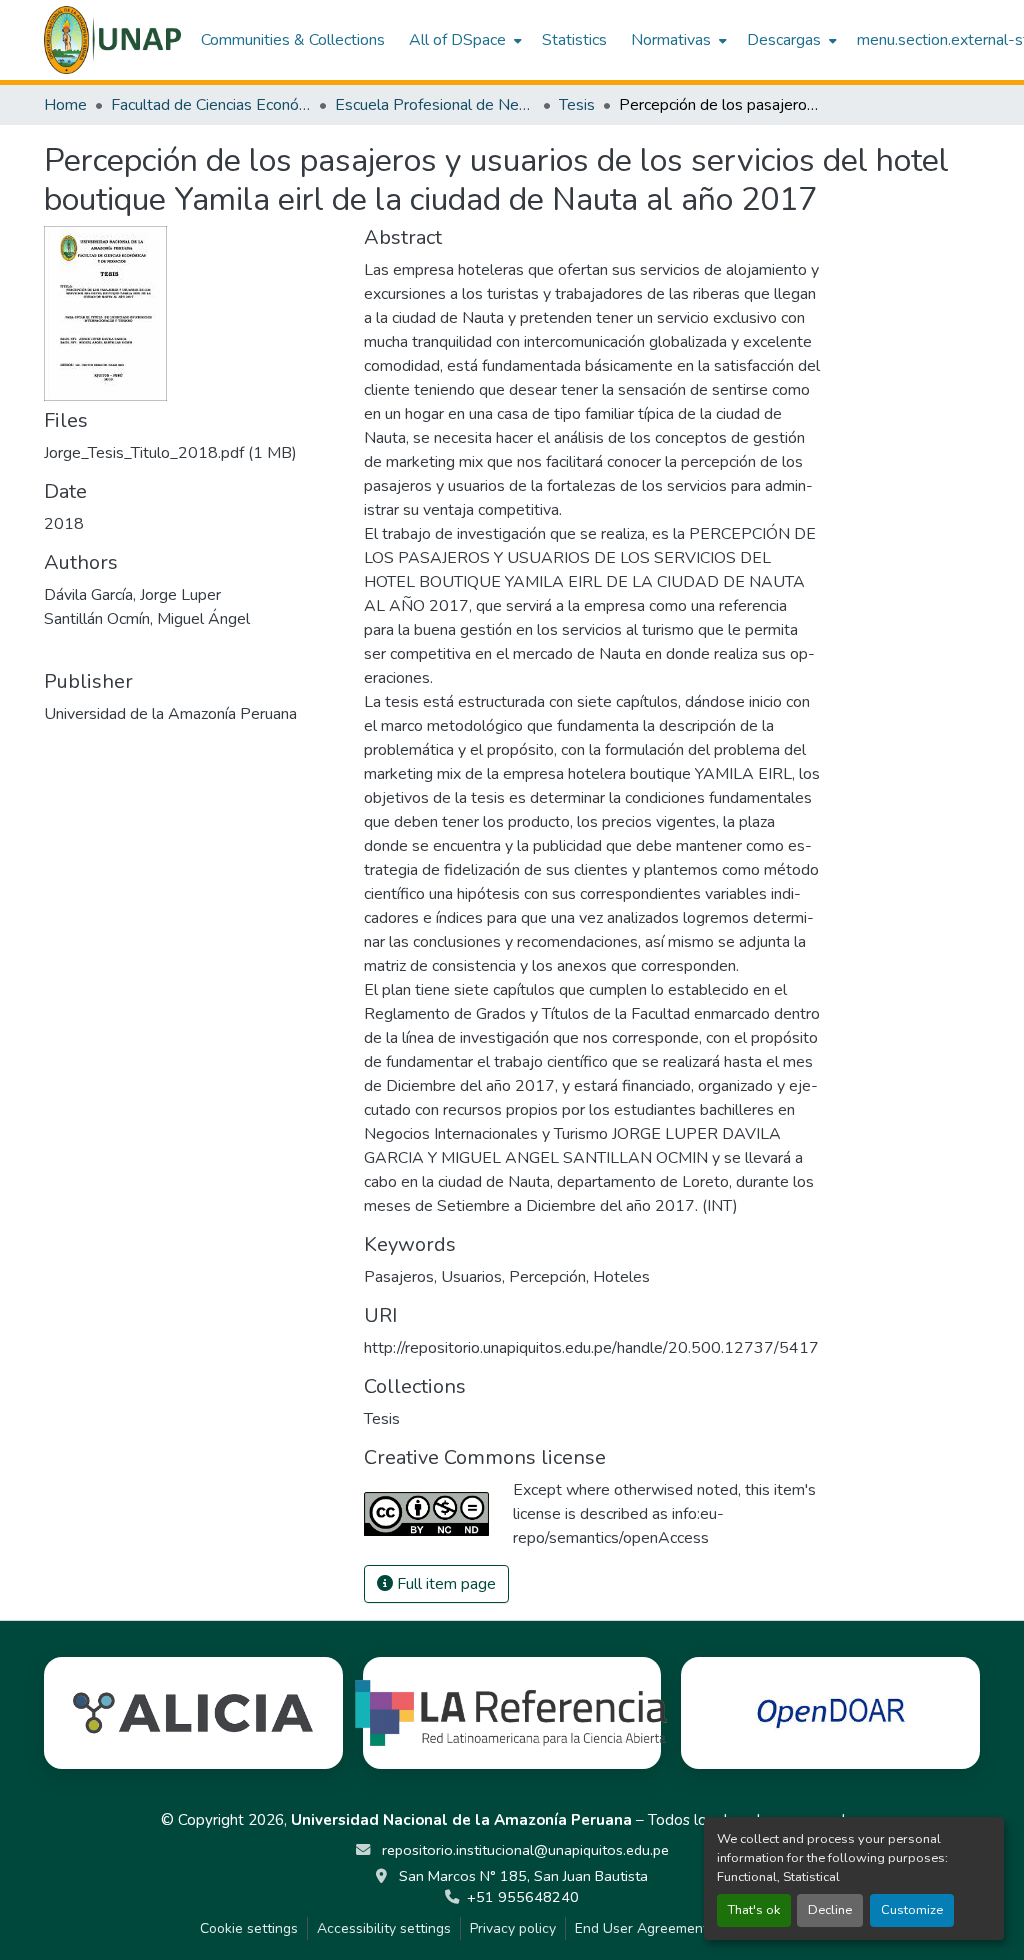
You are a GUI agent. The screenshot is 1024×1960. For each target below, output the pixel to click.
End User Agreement (641, 1928)
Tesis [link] (577, 105)
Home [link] (65, 105)
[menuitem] (463, 40)
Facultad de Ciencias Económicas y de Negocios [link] (211, 105)
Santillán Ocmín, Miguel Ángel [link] (147, 619)
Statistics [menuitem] (574, 40)
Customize (912, 1910)
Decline (830, 1910)
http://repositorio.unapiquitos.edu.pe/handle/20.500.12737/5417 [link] (591, 1348)
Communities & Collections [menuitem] (293, 40)
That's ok (754, 1910)
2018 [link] (64, 524)
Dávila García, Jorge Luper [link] (132, 595)
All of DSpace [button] (457, 40)
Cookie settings (249, 1928)
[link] (192, 453)
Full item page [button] (444, 1584)
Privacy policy (513, 1928)
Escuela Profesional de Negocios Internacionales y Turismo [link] (435, 105)
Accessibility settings (384, 1928)
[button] (112, 40)
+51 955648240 (523, 1897)
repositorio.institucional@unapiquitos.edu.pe (523, 1850)
